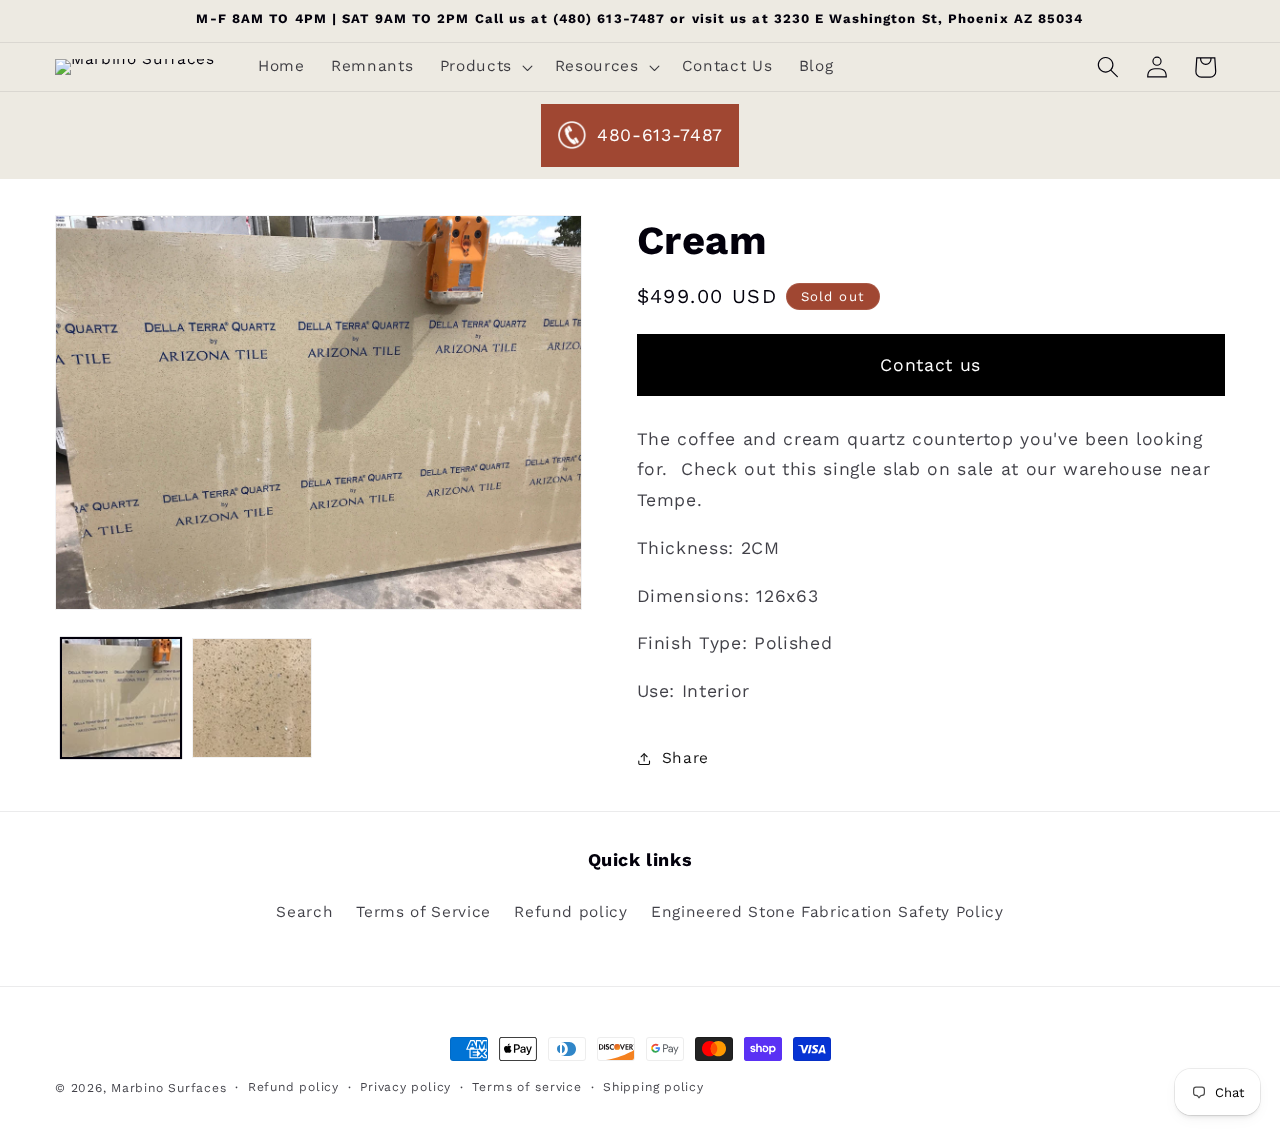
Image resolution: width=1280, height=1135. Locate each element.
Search (304, 912)
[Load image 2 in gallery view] (252, 698)
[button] (483, 67)
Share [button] (685, 758)
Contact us (930, 365)
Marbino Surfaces (168, 1088)
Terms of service (526, 1087)
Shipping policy (653, 1087)
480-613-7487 (660, 135)
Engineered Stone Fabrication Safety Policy (827, 912)
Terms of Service (423, 912)
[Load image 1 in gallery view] (121, 698)
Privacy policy (405, 1087)
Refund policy (571, 912)
